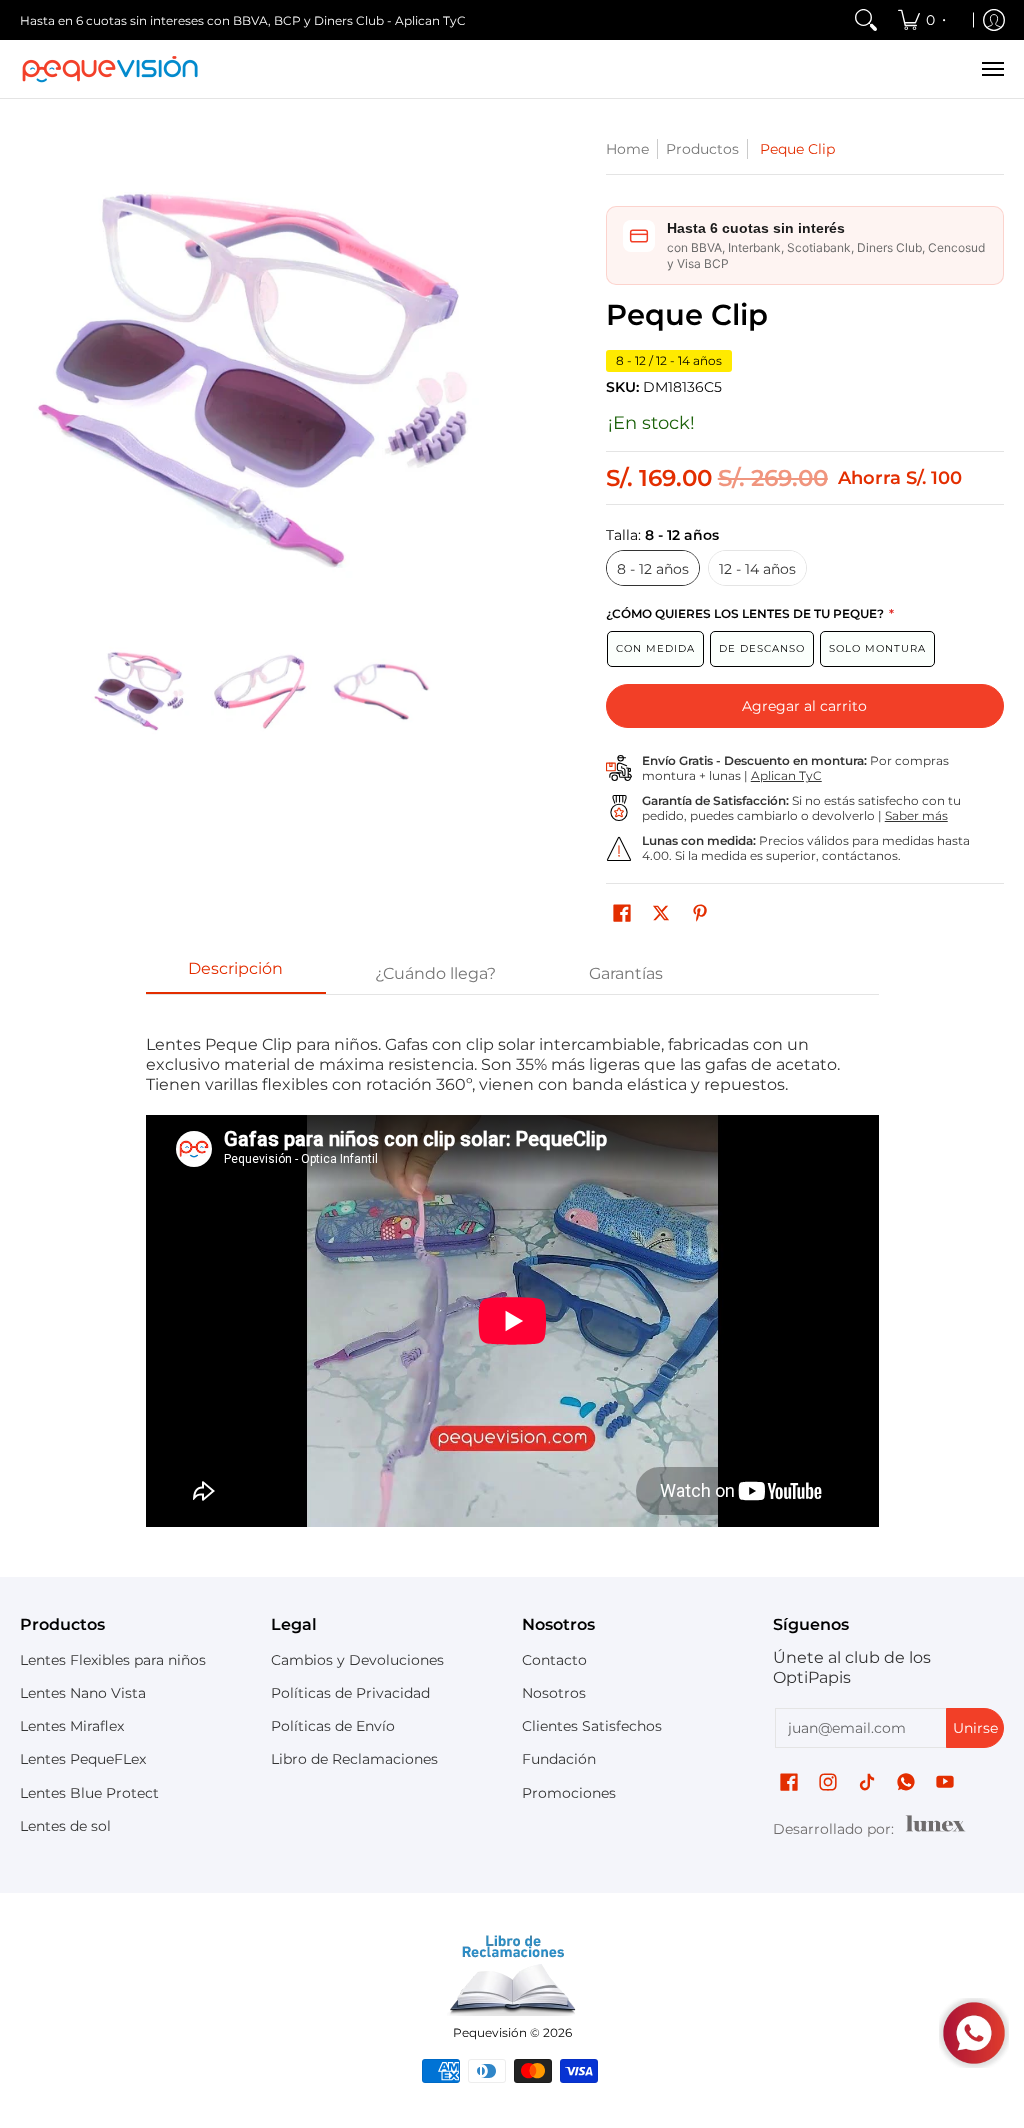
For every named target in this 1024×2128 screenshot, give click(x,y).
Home (627, 149)
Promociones (569, 1793)
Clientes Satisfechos (592, 1726)
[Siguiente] (488, 380)
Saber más (916, 815)
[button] (622, 914)
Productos (702, 149)
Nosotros (554, 1693)
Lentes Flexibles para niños (113, 1660)
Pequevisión (490, 2032)
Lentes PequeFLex (83, 1759)
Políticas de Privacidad (350, 1693)
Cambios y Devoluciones (357, 1660)
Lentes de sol (65, 1826)
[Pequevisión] (110, 69)
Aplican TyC (786, 775)
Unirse (975, 1728)
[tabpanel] (512, 1280)
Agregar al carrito (804, 706)
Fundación (559, 1759)
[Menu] (992, 69)
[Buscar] (866, 20)
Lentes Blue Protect (89, 1793)
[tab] (236, 975)
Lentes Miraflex (72, 1726)
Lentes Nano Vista (83, 1693)
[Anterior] (34, 380)
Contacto (554, 1660)
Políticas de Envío (333, 1726)
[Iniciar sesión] (994, 20)
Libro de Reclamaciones (354, 1759)
